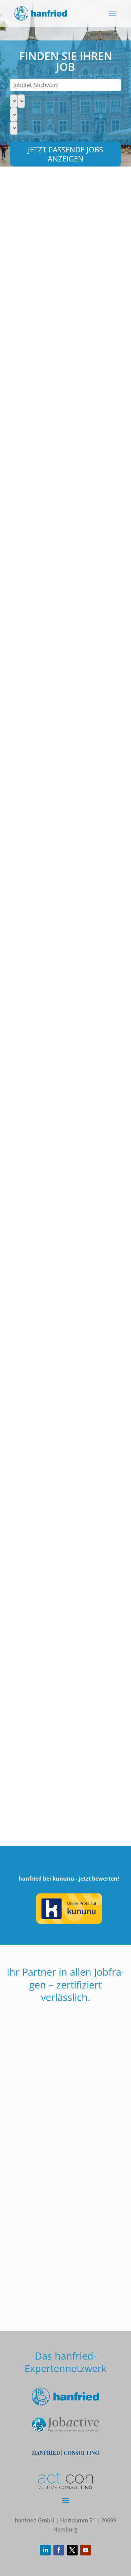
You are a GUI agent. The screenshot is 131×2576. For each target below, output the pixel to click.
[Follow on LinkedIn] (45, 2550)
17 (58, 1823)
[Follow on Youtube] (86, 2550)
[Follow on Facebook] (59, 2550)
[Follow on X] (72, 2550)
